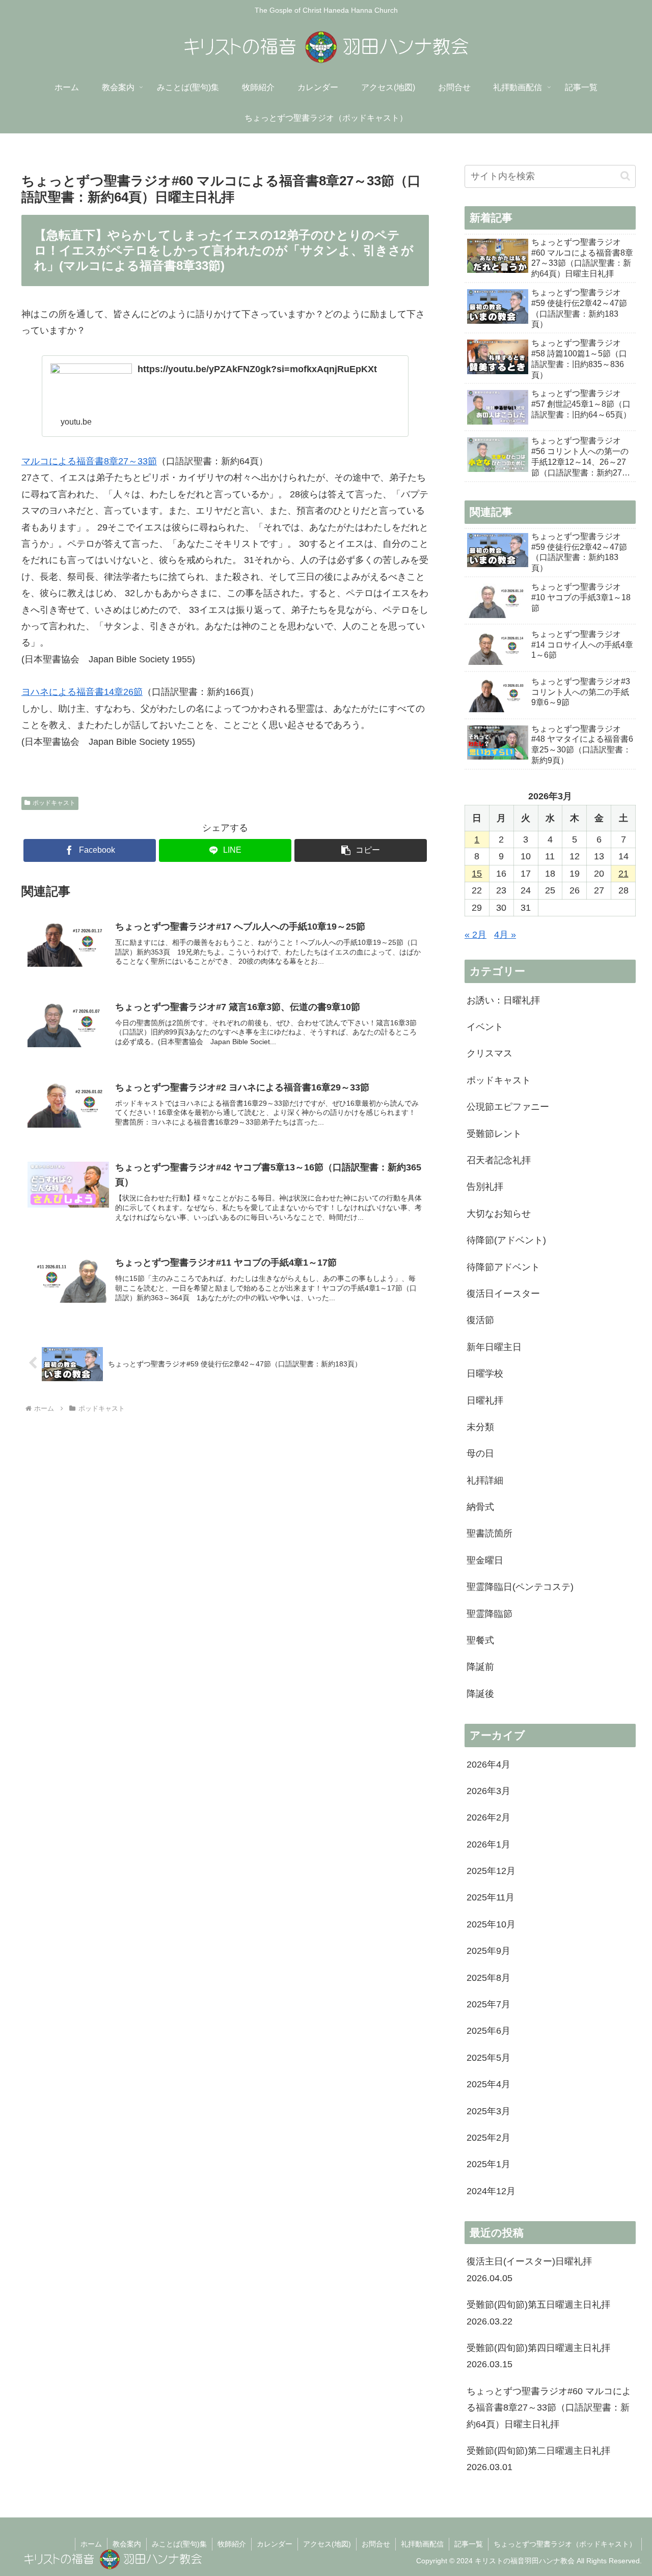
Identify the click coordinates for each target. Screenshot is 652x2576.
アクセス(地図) (327, 2544)
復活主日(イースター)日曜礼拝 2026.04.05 (529, 2270)
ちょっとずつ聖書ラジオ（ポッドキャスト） (565, 2544)
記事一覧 (469, 2544)
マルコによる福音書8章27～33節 (89, 461)
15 (477, 874)
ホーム (91, 2544)
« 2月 (476, 935)
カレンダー (275, 2544)
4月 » (505, 935)
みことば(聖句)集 (179, 2544)
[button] (361, 850)
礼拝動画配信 (422, 2544)
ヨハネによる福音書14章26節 (82, 692)
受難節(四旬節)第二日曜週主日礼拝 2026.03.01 (538, 2459)
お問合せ (376, 2544)
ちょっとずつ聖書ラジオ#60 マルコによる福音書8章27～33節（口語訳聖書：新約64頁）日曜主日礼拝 (549, 2408)
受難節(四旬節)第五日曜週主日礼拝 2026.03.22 (538, 2313)
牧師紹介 (232, 2544)
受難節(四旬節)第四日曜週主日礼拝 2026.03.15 (538, 2356)
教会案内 (127, 2544)
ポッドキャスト (54, 803)
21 (623, 874)
